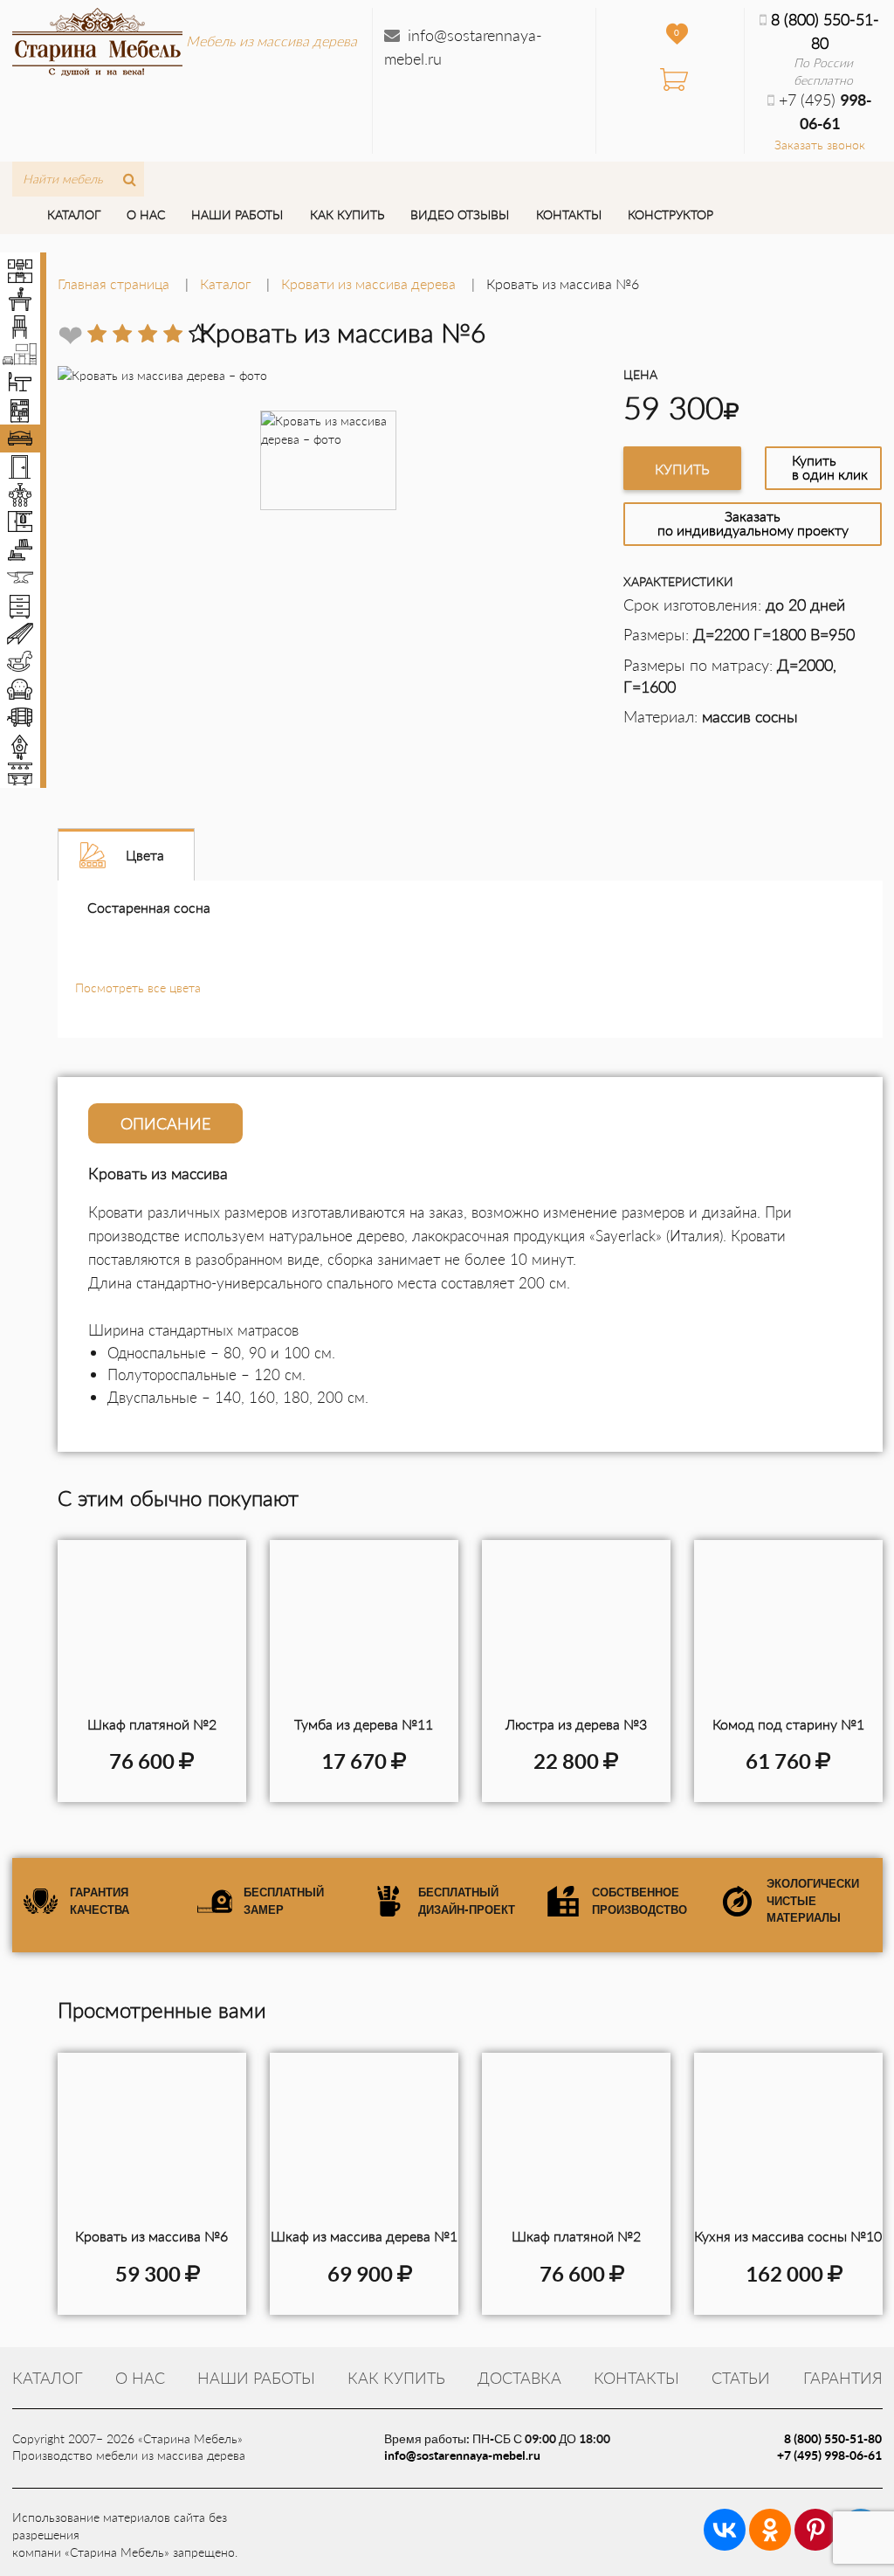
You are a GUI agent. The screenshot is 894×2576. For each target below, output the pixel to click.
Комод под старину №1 (788, 1724)
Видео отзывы (460, 214)
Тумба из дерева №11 (364, 1724)
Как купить (347, 214)
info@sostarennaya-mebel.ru (462, 2455)
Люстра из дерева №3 (576, 1724)
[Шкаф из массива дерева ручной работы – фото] (364, 2140)
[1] (97, 334)
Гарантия (843, 2378)
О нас (146, 214)
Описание (165, 1123)
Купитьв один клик (830, 467)
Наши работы (237, 214)
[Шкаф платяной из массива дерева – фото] (576, 2140)
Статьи (741, 2378)
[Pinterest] (815, 2530)
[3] (148, 334)
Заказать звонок (820, 145)
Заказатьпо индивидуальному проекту (753, 523)
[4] (173, 334)
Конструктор (670, 214)
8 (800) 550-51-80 (833, 2438)
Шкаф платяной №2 (152, 1724)
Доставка (519, 2378)
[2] (122, 334)
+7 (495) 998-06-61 (829, 2455)
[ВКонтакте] (725, 2530)
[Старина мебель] (97, 39)
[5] (198, 334)
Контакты (569, 214)
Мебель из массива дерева (272, 41)
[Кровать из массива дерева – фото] (152, 2140)
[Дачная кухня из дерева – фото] (788, 2140)
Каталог (74, 214)
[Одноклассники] (770, 2530)
